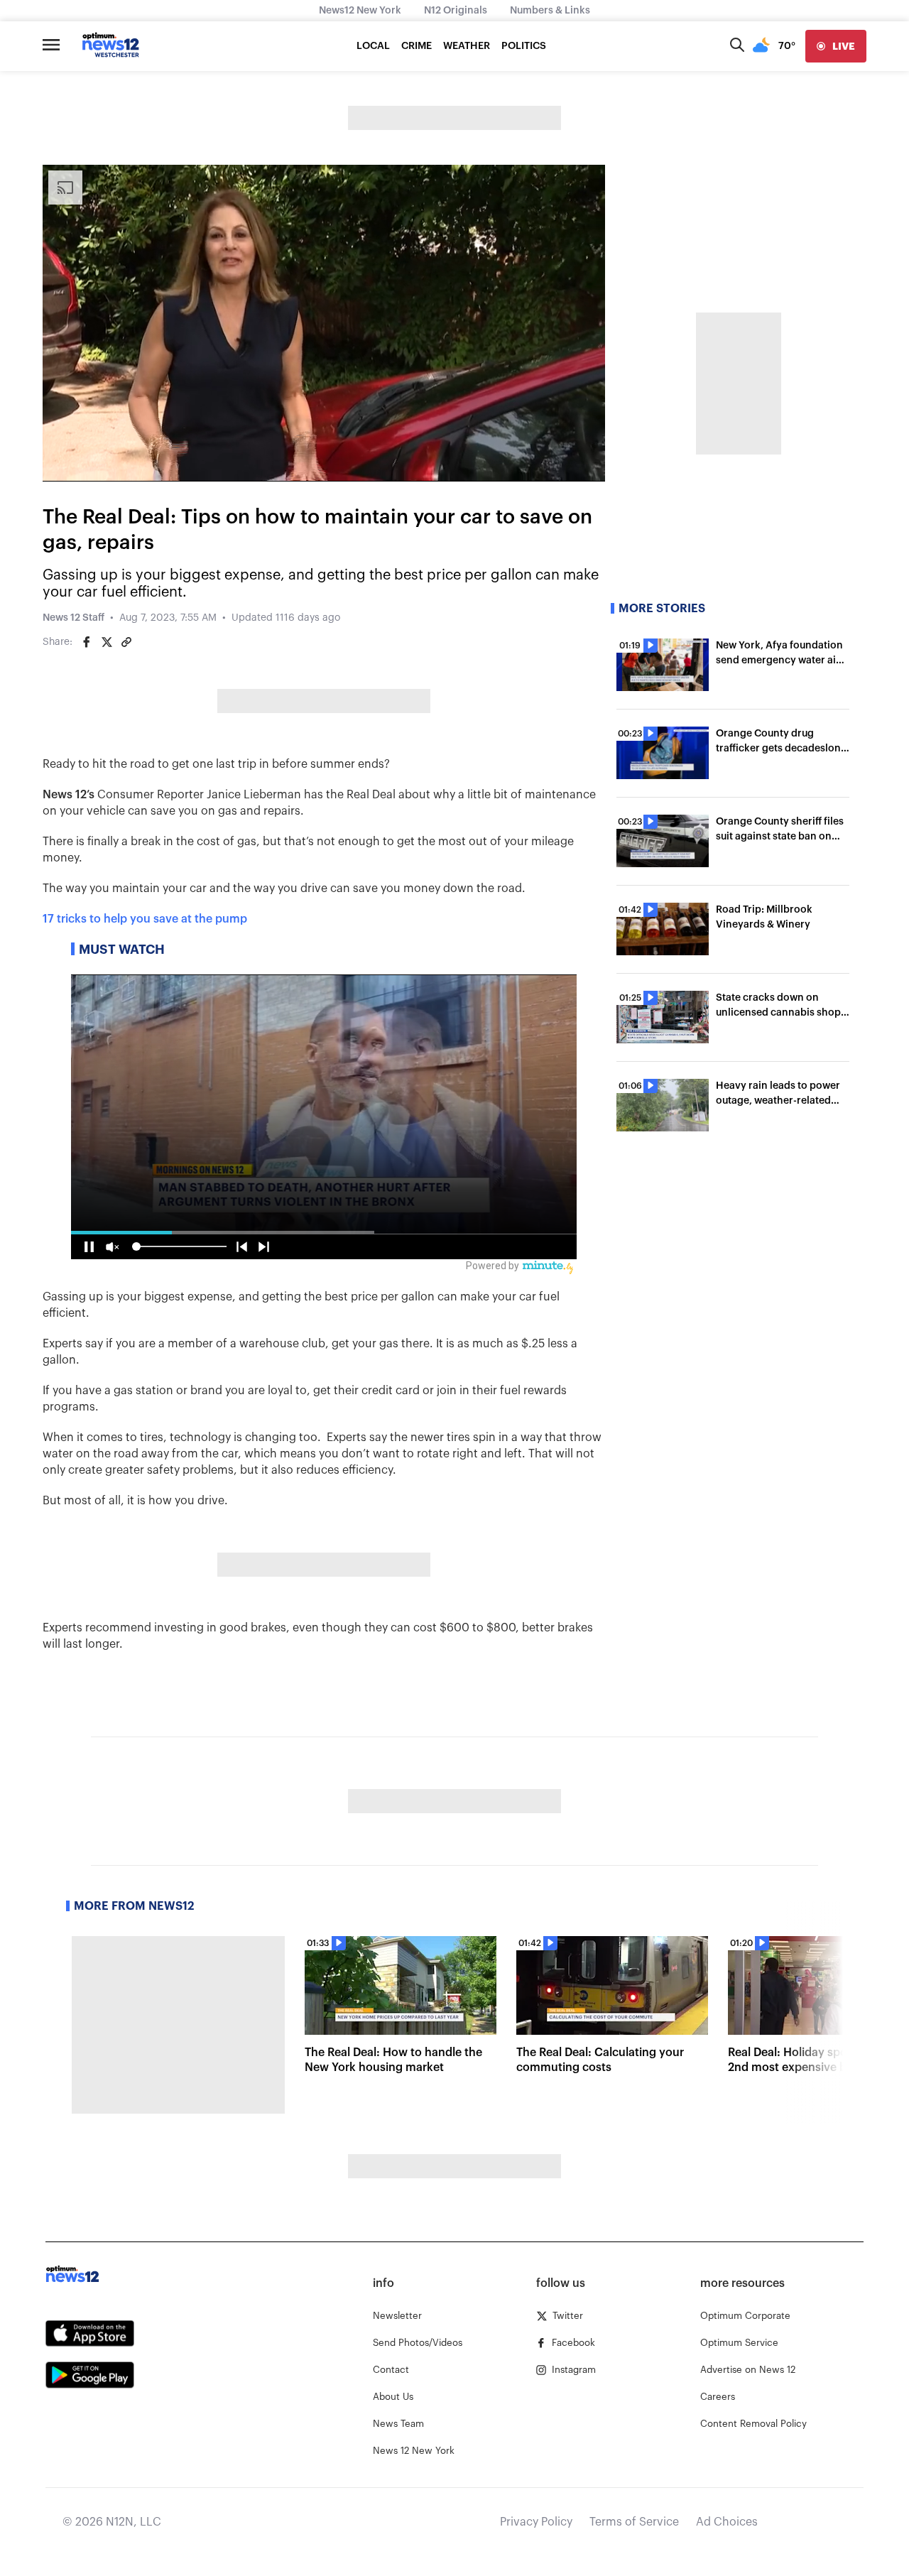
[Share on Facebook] (87, 642)
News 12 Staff (74, 618)
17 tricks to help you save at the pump (145, 919)
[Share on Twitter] (107, 642)
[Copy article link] (126, 642)
